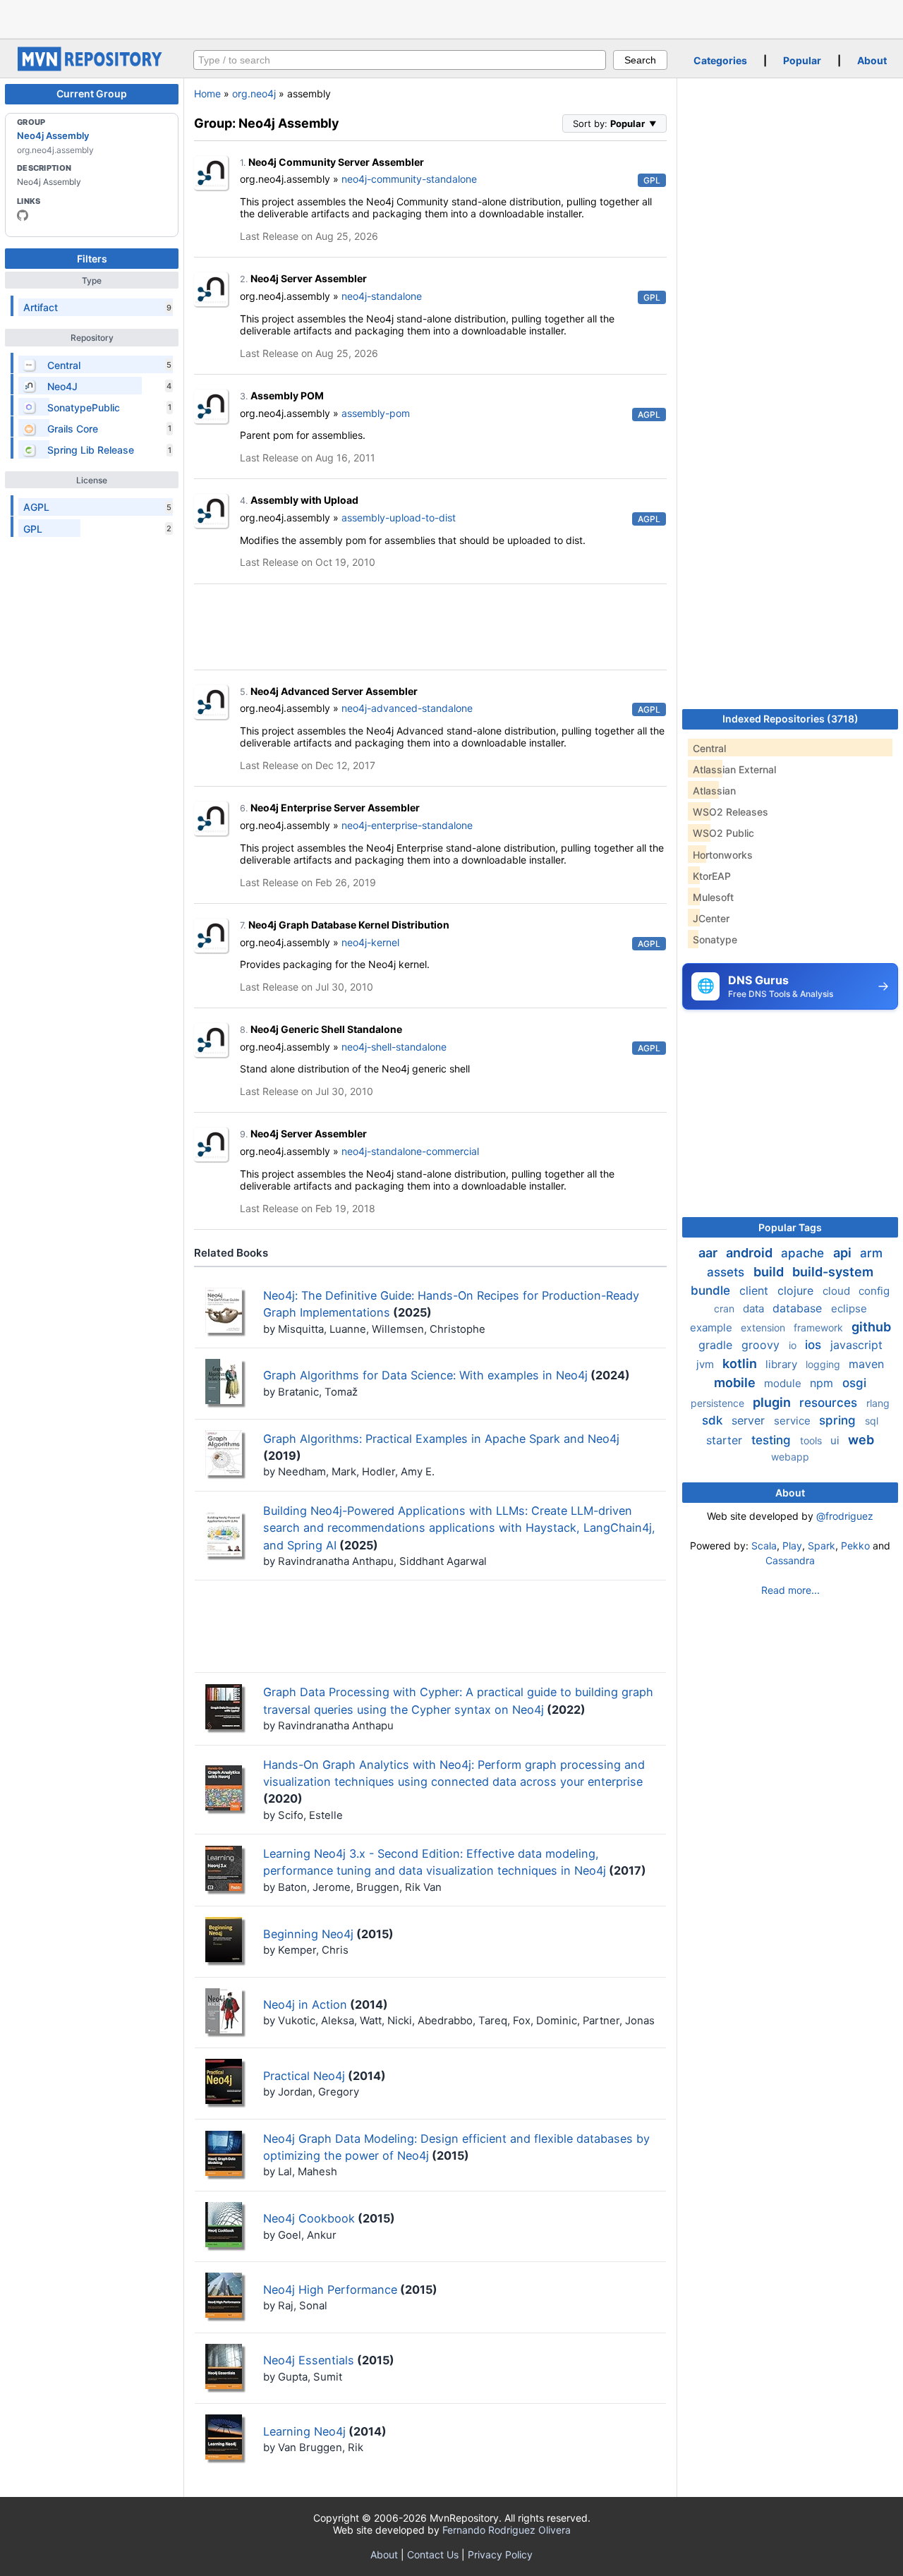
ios (815, 1345)
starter (726, 1440)
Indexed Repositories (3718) (790, 719)
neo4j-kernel (370, 942)
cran (726, 1308)
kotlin (741, 1363)
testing (773, 1440)
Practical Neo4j (304, 2076)
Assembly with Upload (304, 500)
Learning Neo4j (304, 2431)
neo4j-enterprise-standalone (407, 825)
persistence (719, 1403)
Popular (802, 60)
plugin (773, 1402)
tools (812, 1440)
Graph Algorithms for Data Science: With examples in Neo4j (425, 1375)
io (794, 1345)
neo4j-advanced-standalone (407, 708)
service (794, 1421)
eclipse (849, 1308)
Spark (822, 1546)
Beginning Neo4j (308, 1934)
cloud (838, 1291)
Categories (720, 60)
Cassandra (790, 1560)
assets (727, 1272)
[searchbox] (400, 60)
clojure (797, 1290)
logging (824, 1364)
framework (820, 1328)
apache (804, 1253)
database (799, 1308)
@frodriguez (845, 1516)
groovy (762, 1345)
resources (830, 1403)
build (770, 1272)
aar (709, 1253)
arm (871, 1253)
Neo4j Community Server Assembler (336, 162)
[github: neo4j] (23, 215)
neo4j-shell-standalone (394, 1047)
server (750, 1420)
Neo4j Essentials (309, 2360)
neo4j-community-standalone (409, 179)
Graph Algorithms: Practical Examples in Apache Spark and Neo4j (441, 1439)
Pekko (855, 1546)
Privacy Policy (500, 2554)
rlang (878, 1403)
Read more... (790, 1590)
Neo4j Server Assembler (309, 278)
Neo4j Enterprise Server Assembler (335, 808)
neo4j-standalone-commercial (410, 1151)
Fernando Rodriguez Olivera (507, 2530)
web (861, 1440)
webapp (790, 1457)
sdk (714, 1420)
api (844, 1253)
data (755, 1308)
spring (839, 1420)
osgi (854, 1383)
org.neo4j (254, 93)
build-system (833, 1272)
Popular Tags (790, 1227)
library (783, 1364)
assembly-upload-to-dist (399, 518)
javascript (856, 1345)
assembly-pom (376, 413)
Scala (764, 1546)
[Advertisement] (451, 18)
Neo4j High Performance (330, 2290)
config (874, 1291)
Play (792, 1546)
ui (836, 1440)
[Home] (92, 67)
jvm (707, 1364)
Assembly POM (287, 395)
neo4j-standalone (382, 296)
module (784, 1383)
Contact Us (433, 2554)
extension (764, 1328)
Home (207, 93)
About (872, 60)
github (871, 1327)
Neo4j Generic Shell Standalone (326, 1029)
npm (823, 1383)
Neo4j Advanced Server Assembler (334, 691)
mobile (736, 1383)
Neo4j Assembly (53, 135)
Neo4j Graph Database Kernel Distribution (349, 925)
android (751, 1253)
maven (866, 1364)
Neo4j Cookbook (309, 2218)
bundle (712, 1290)
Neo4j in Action (305, 2004)
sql (872, 1421)
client (756, 1290)
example (713, 1328)
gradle (717, 1345)
